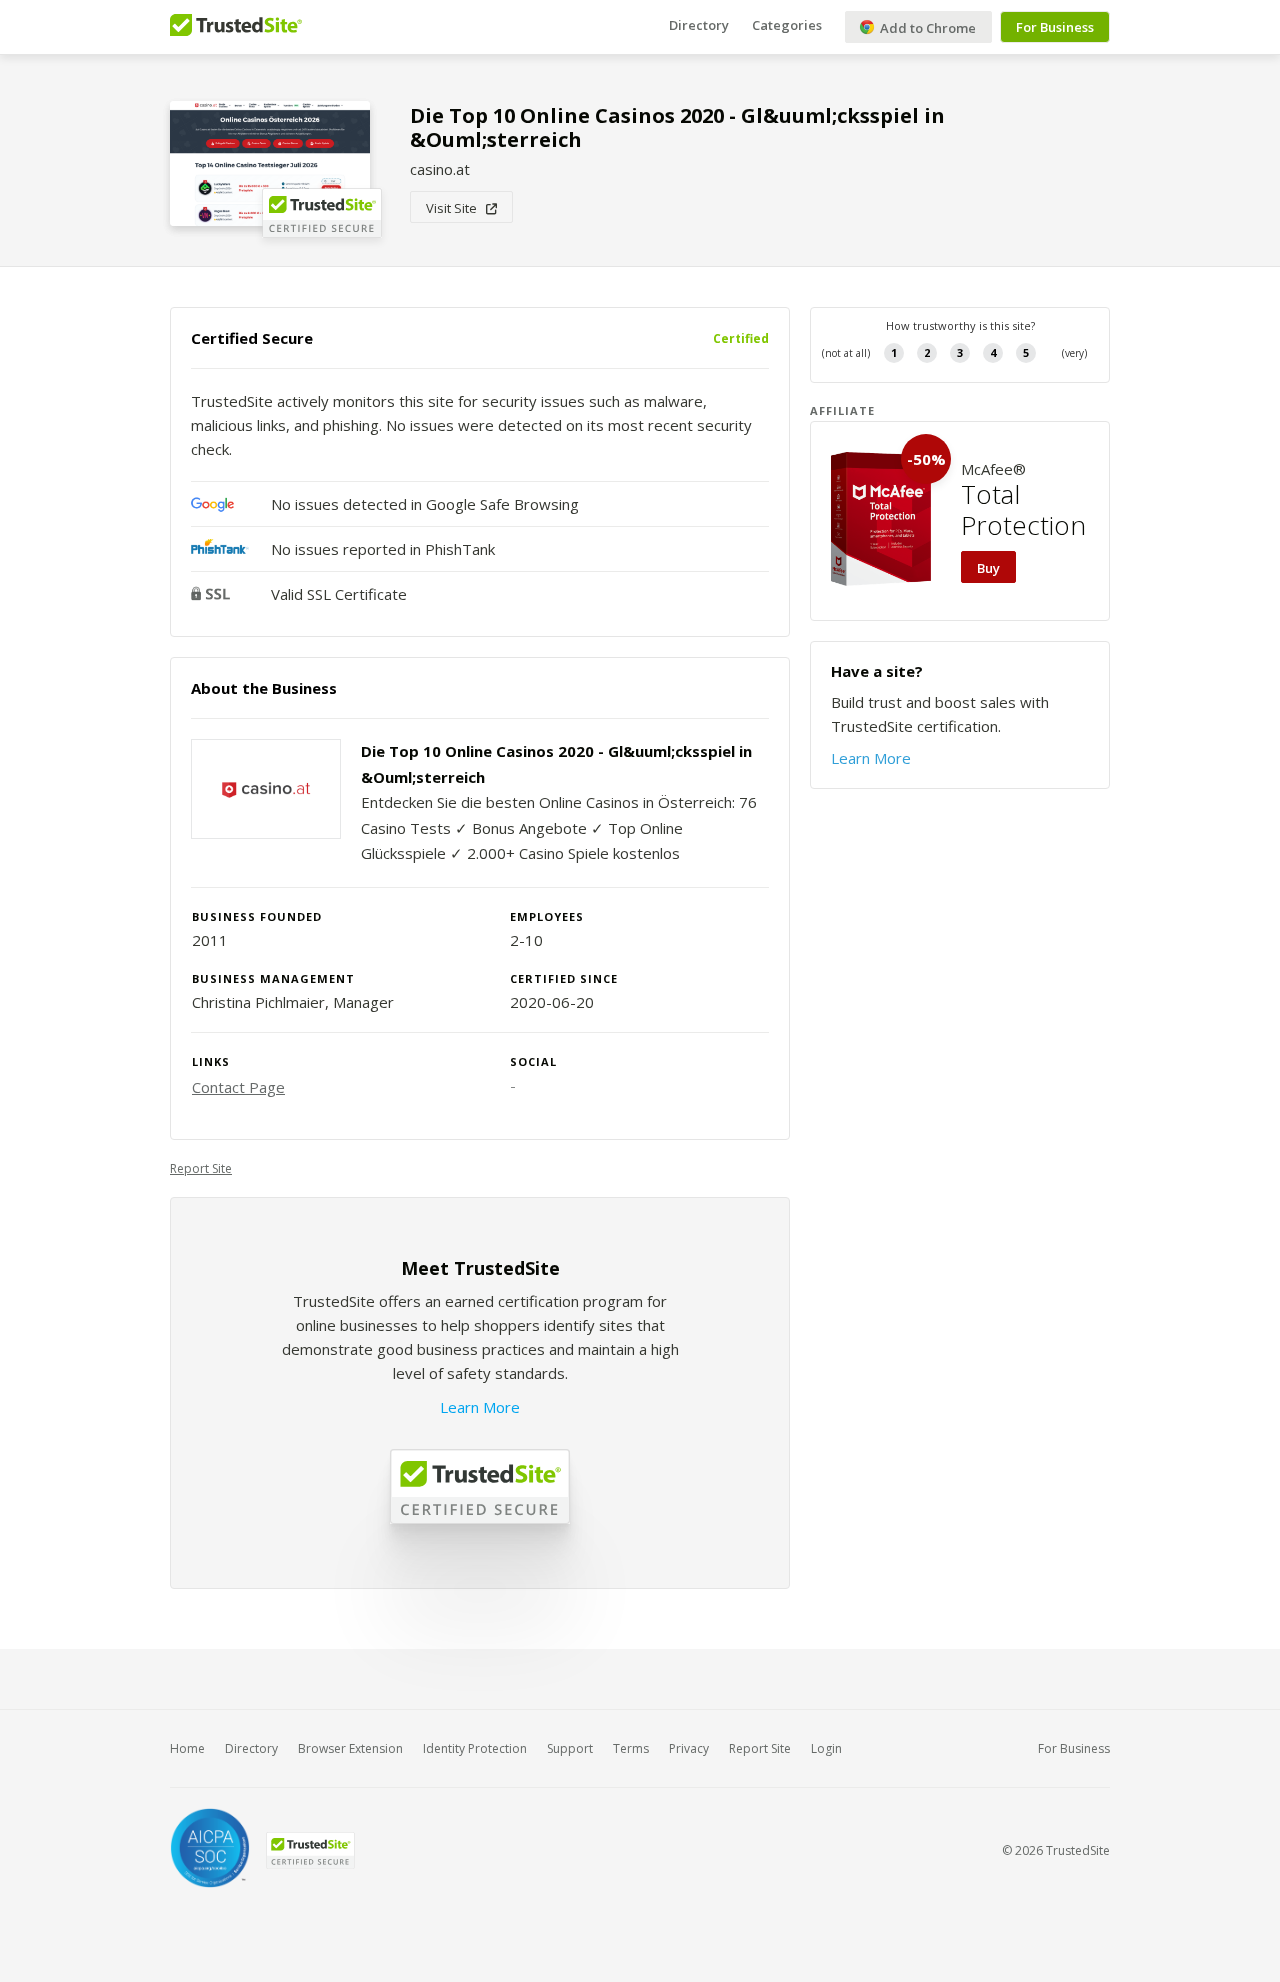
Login (826, 1748)
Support (570, 1748)
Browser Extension (350, 1748)
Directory (699, 25)
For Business (1055, 27)
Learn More (480, 1407)
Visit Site (456, 208)
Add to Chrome (926, 28)
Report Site (201, 1168)
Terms (631, 1748)
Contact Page (238, 1087)
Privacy (689, 1748)
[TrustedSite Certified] (310, 1850)
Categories (787, 25)
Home (187, 1748)
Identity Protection (475, 1748)
